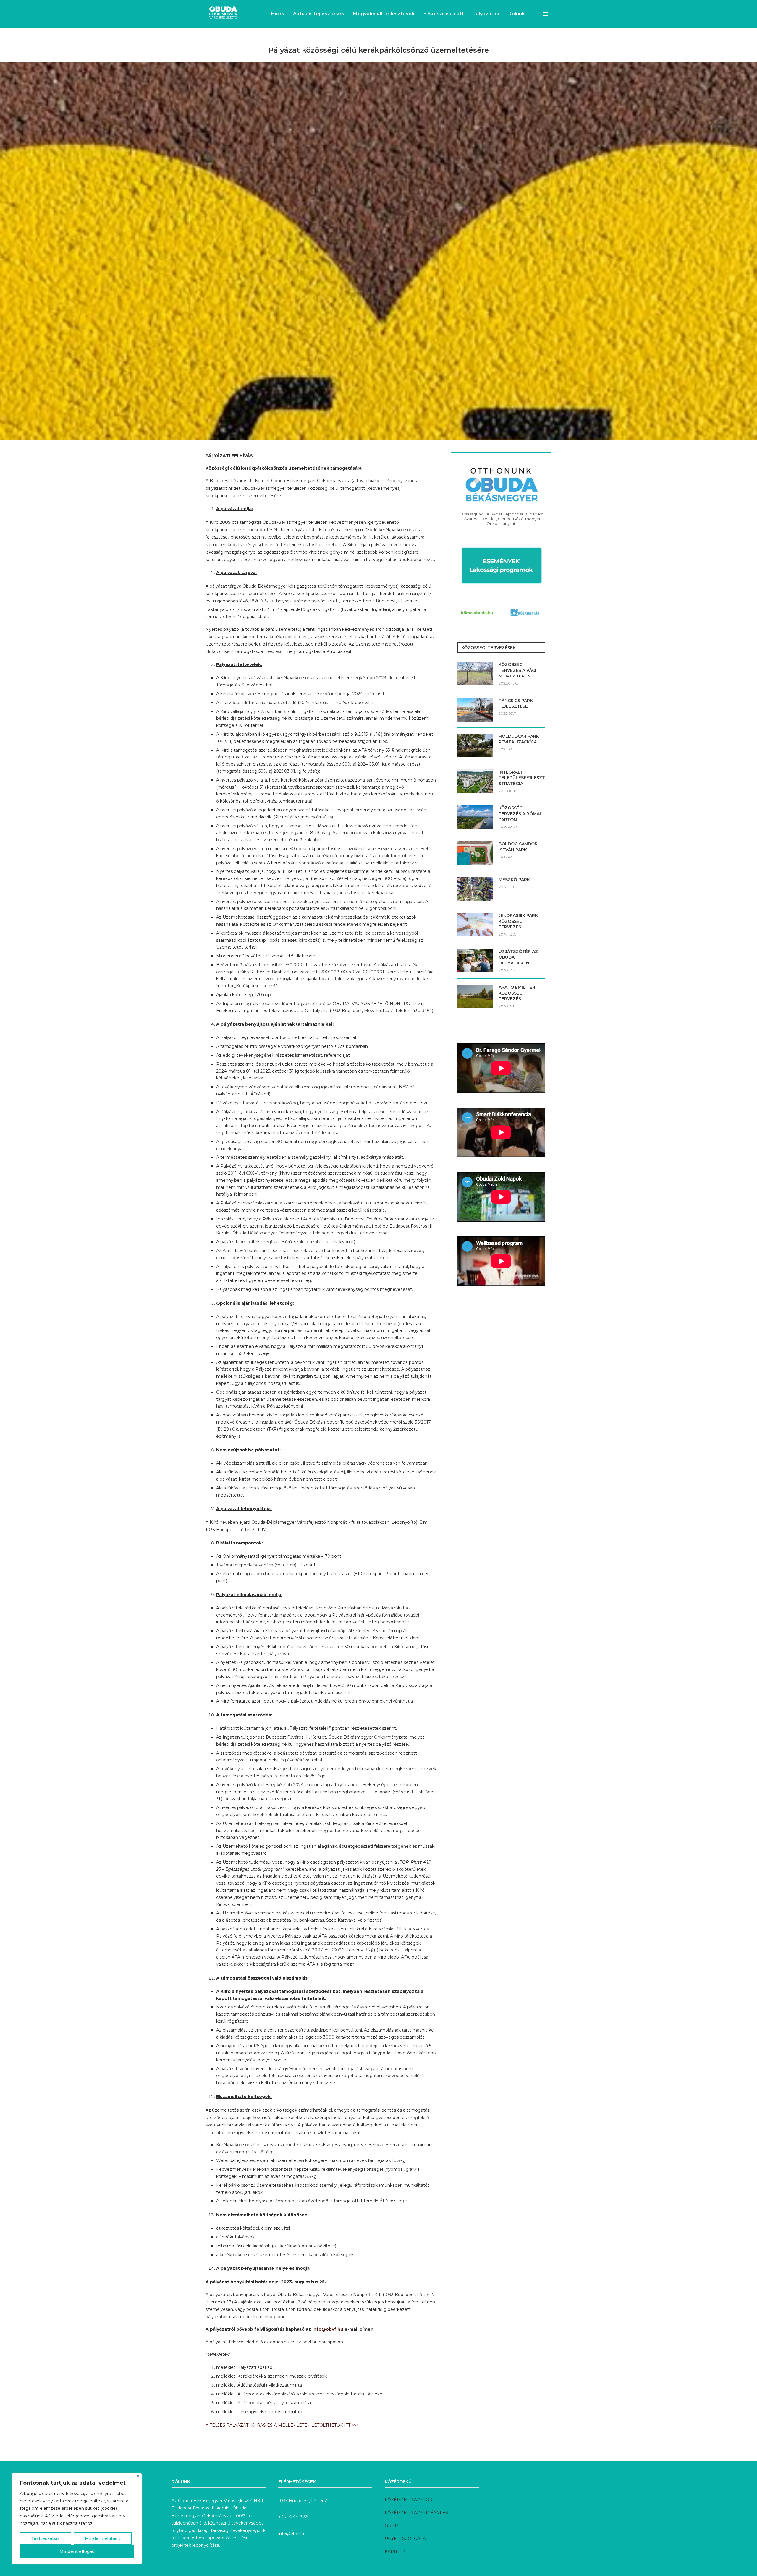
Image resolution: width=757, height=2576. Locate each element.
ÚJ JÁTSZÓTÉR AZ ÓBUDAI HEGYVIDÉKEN (518, 957)
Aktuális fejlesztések (319, 14)
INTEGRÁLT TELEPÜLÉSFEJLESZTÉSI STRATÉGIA (522, 778)
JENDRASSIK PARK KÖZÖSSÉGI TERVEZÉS (518, 921)
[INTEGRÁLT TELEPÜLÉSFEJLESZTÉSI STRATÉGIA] (475, 781)
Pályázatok (486, 14)
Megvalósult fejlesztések (384, 14)
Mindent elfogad (77, 2551)
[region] (77, 2519)
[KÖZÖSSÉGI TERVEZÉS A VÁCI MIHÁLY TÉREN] (475, 674)
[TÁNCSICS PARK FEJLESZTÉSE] (475, 710)
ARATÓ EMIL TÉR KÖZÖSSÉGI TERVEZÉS (517, 993)
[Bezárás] (138, 2476)
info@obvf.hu (328, 2329)
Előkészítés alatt (444, 14)
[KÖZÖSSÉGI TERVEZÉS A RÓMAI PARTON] (475, 817)
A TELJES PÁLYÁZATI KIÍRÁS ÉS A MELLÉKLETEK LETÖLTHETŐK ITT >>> (282, 2425)
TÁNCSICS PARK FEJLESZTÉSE (516, 703)
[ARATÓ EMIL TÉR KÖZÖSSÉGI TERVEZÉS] (475, 996)
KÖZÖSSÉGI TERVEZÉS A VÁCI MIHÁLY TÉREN (517, 670)
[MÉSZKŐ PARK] (475, 889)
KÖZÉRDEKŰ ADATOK (409, 2500)
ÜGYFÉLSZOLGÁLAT (406, 2538)
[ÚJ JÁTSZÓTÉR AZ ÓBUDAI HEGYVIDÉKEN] (475, 961)
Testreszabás (45, 2538)
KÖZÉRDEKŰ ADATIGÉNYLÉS (416, 2513)
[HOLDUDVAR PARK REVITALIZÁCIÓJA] (475, 745)
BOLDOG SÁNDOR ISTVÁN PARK (518, 847)
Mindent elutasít (103, 2538)
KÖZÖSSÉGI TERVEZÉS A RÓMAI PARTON (520, 814)
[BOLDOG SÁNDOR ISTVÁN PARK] (475, 853)
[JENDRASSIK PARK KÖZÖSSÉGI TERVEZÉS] (475, 925)
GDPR (391, 2525)
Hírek (278, 14)
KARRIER (395, 2551)
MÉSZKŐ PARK (514, 880)
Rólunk (517, 14)
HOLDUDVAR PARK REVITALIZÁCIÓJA (519, 739)
